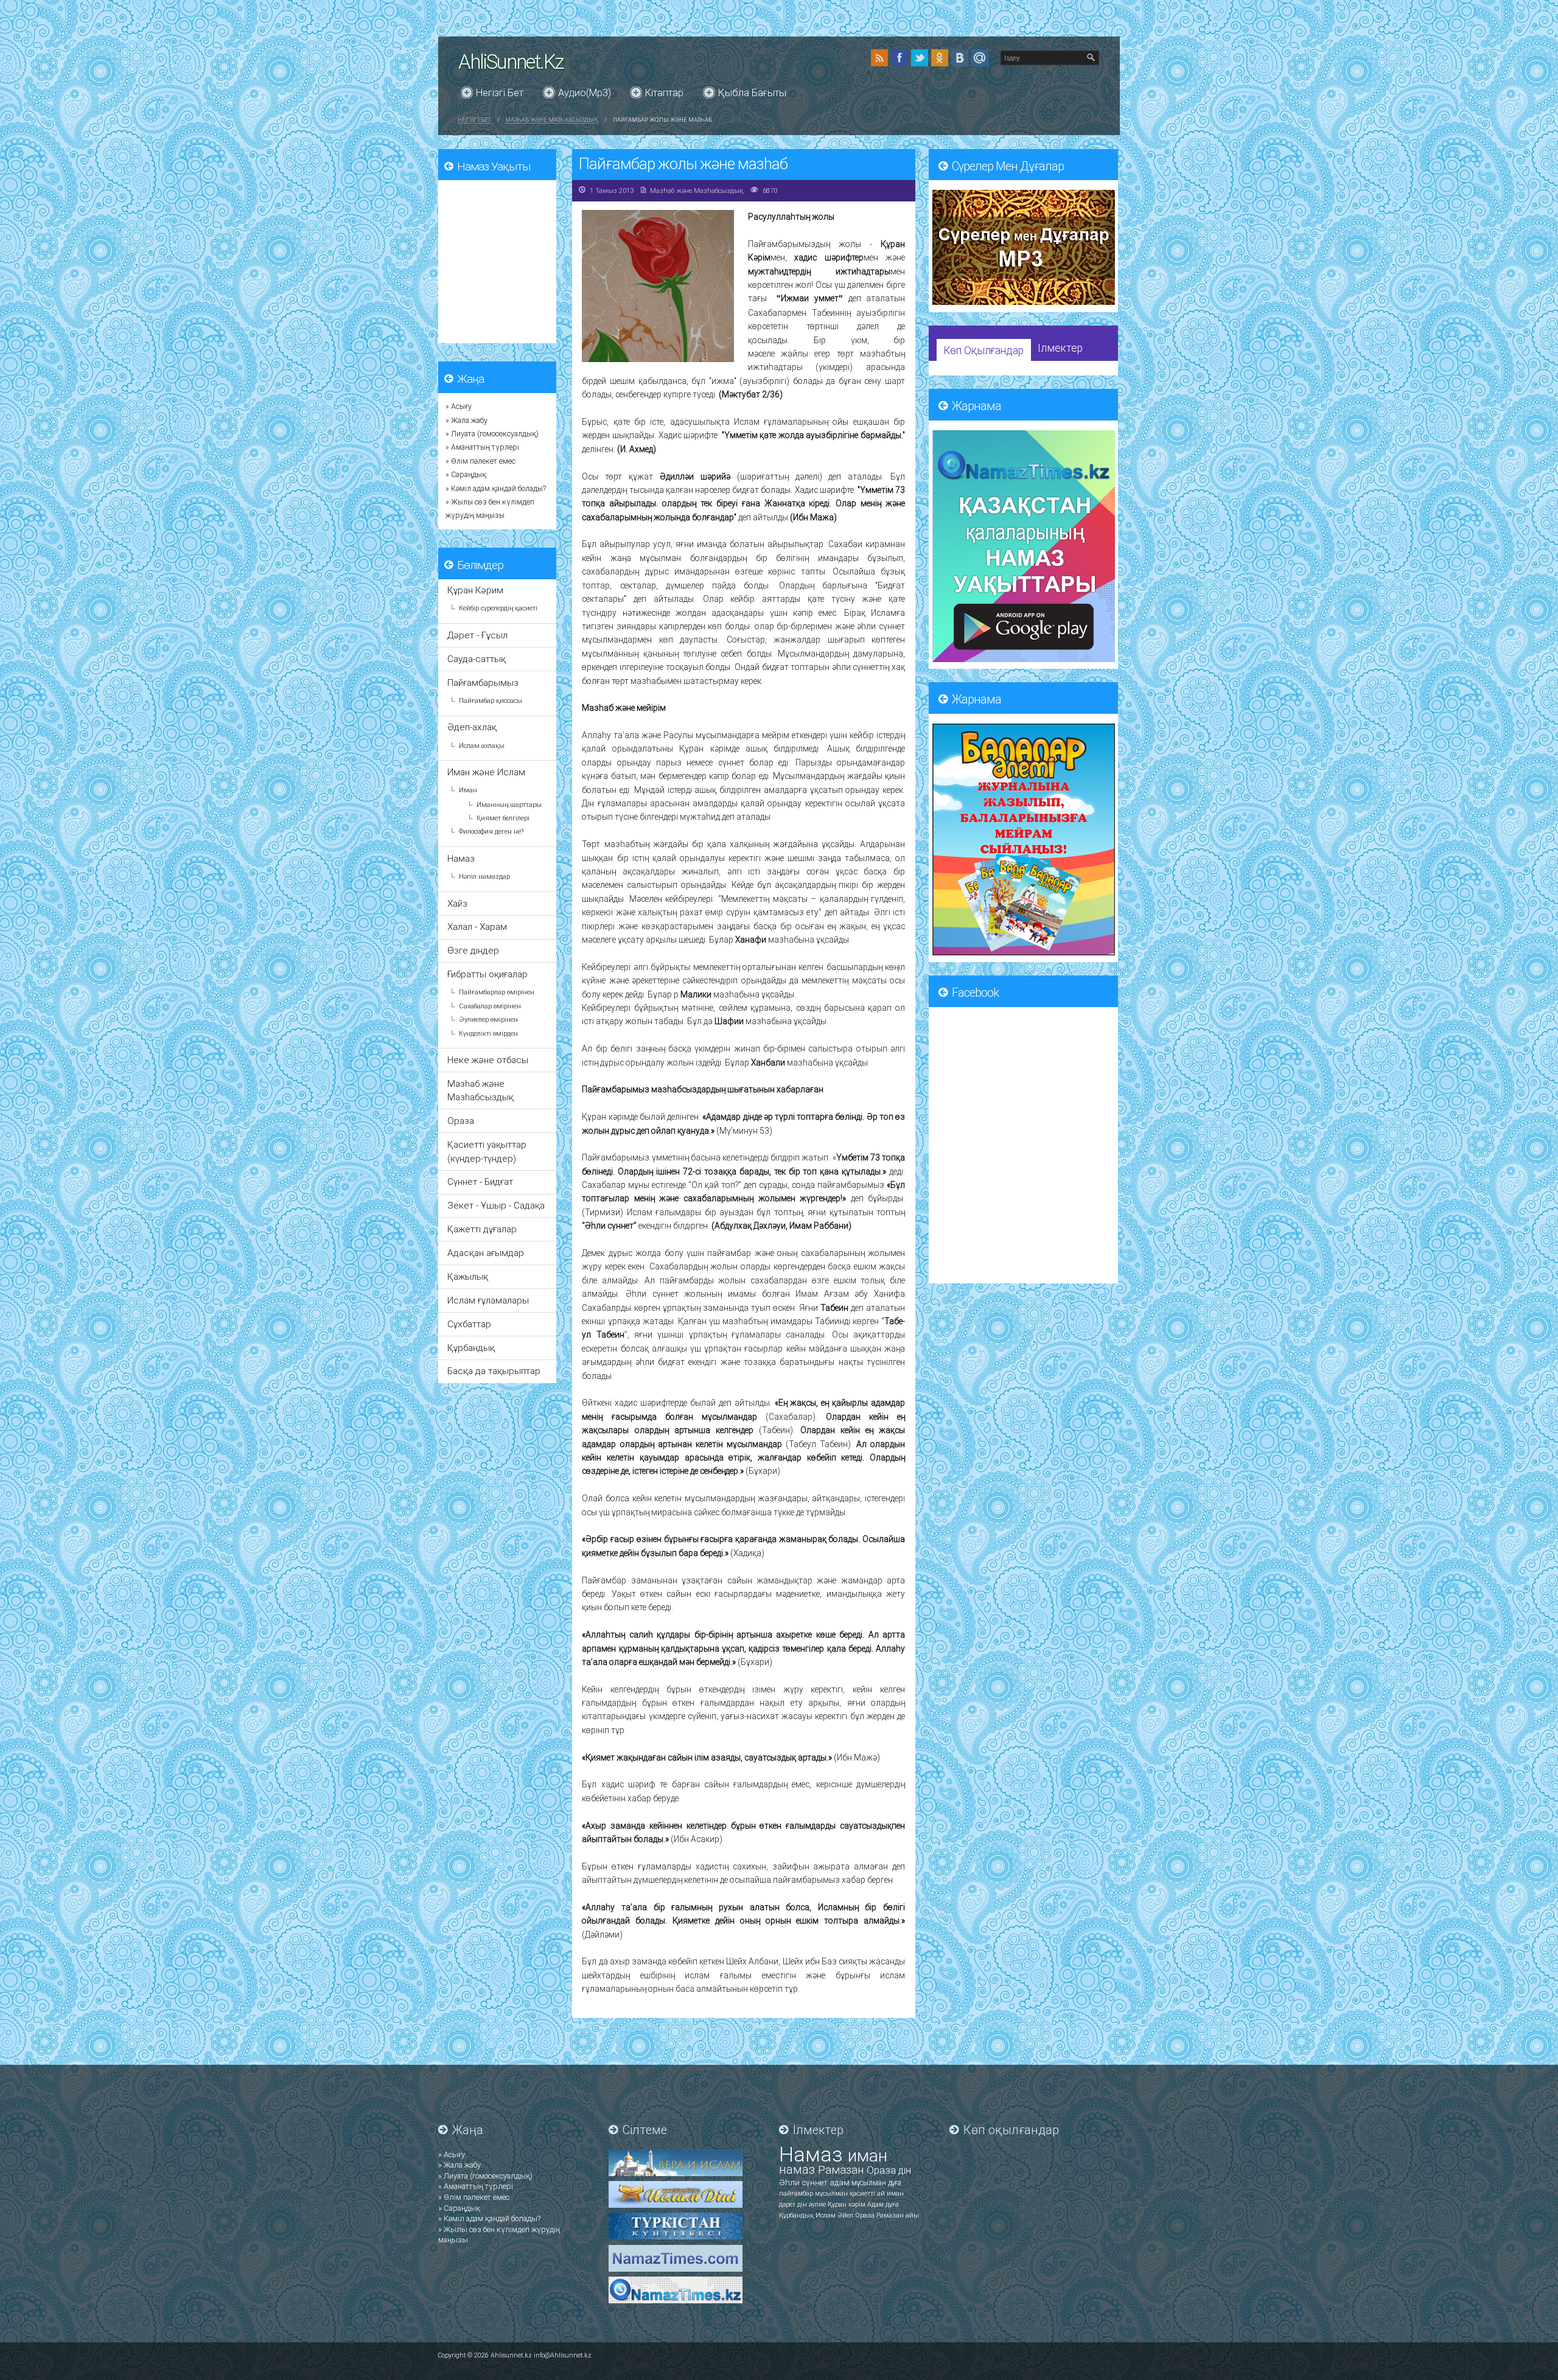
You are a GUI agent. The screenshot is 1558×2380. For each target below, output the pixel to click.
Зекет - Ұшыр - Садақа (496, 1206)
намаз (798, 2169)
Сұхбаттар (469, 1324)
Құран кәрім (847, 2204)
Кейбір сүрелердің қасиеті (498, 608)
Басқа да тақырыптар (494, 1371)
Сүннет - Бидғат (480, 1182)
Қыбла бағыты (752, 93)
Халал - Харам (477, 927)
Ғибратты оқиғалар (487, 974)
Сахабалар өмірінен (490, 1006)
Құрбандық (471, 1348)
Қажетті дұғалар (482, 1229)
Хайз (457, 904)
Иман (468, 790)
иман (868, 2156)
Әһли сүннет (804, 2183)
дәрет (788, 2204)
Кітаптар (664, 93)
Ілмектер (1060, 348)
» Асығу (459, 407)
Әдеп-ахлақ (472, 727)
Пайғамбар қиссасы (491, 701)
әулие (818, 2204)
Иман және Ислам (486, 772)
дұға (895, 2183)
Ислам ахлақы (482, 746)
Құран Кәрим (475, 590)
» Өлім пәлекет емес (480, 461)
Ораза (461, 1121)
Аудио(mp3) (585, 93)
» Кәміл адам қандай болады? (496, 489)
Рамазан (842, 2170)
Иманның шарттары (509, 805)
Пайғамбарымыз (483, 683)
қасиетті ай (868, 2193)
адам (840, 2183)
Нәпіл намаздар (484, 877)
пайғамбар (797, 2193)
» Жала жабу (466, 421)
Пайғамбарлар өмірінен (497, 992)
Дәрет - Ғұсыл (477, 635)
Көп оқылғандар (983, 351)
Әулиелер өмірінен (488, 1020)
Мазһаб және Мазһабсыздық (552, 120)
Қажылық (468, 1277)
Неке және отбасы (488, 1060)
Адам (876, 2204)
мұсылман (870, 2183)
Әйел (846, 2215)
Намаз (461, 859)
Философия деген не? (491, 832)
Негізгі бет (500, 93)
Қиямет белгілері (503, 818)
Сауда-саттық (477, 659)
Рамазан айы (898, 2215)
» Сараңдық (466, 475)
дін (905, 2170)
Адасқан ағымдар (486, 1253)
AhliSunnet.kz (511, 62)
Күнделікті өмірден (488, 1034)
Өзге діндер (473, 951)
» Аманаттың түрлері (482, 447)
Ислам (826, 2215)
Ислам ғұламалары (488, 1300)
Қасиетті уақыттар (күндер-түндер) (487, 1151)
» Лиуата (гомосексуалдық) (492, 434)
